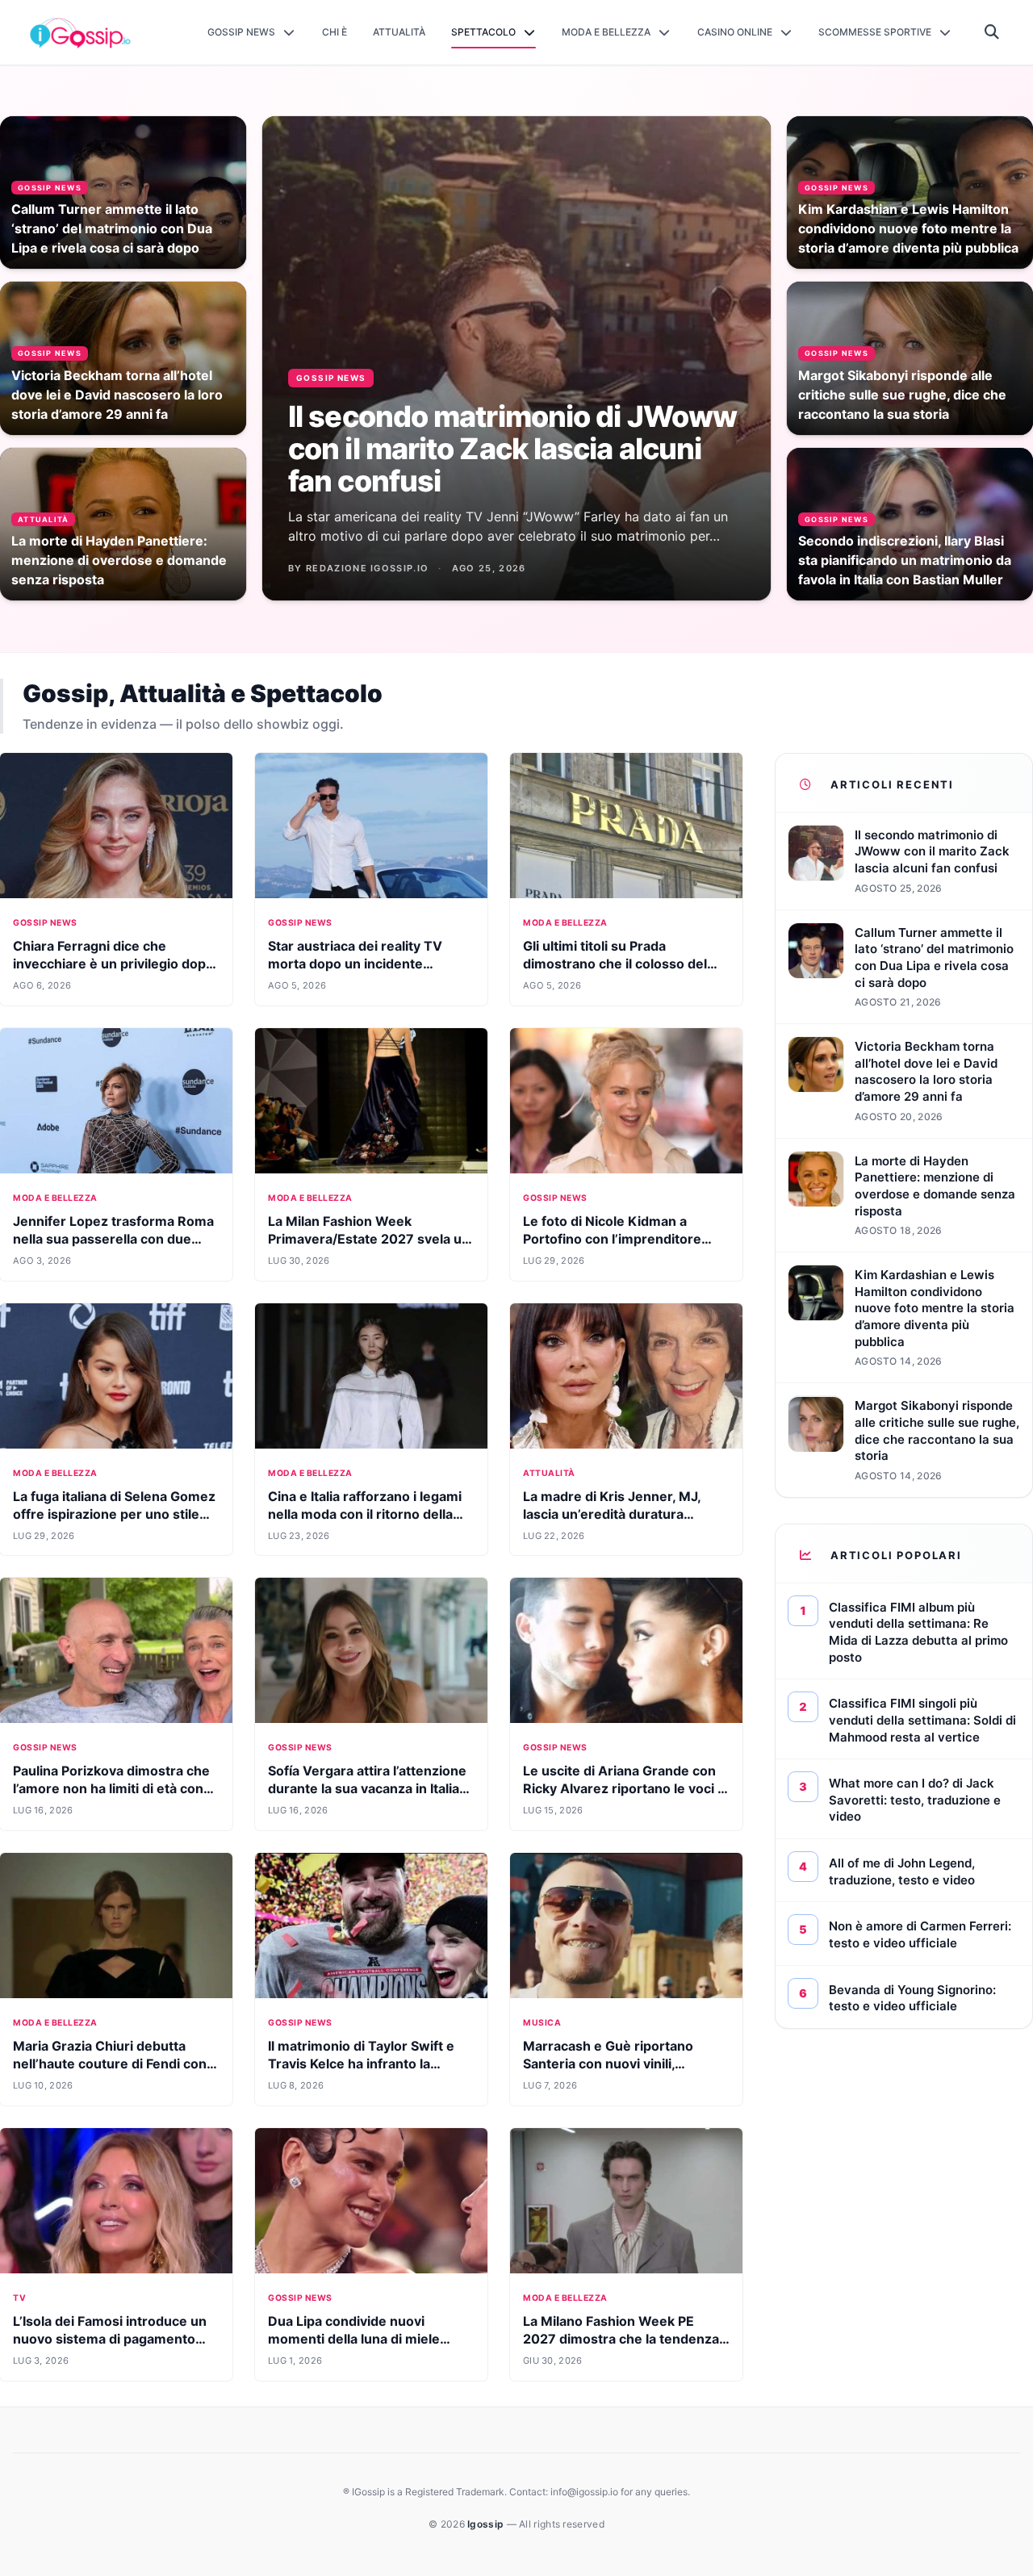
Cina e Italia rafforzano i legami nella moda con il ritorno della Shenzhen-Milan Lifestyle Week (368, 1514)
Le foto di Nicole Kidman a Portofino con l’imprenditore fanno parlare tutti (612, 1239)
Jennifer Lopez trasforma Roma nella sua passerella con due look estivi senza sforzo (113, 1239)
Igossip (487, 2524)
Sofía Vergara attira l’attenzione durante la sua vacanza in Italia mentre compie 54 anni (367, 1788)
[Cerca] (992, 32)
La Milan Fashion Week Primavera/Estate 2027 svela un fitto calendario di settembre (369, 1239)
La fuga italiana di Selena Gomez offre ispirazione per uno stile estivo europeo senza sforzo (114, 1514)
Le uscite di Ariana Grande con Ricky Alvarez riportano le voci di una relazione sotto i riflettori (626, 1788)
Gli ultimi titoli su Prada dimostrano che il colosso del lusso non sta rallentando (615, 964)
